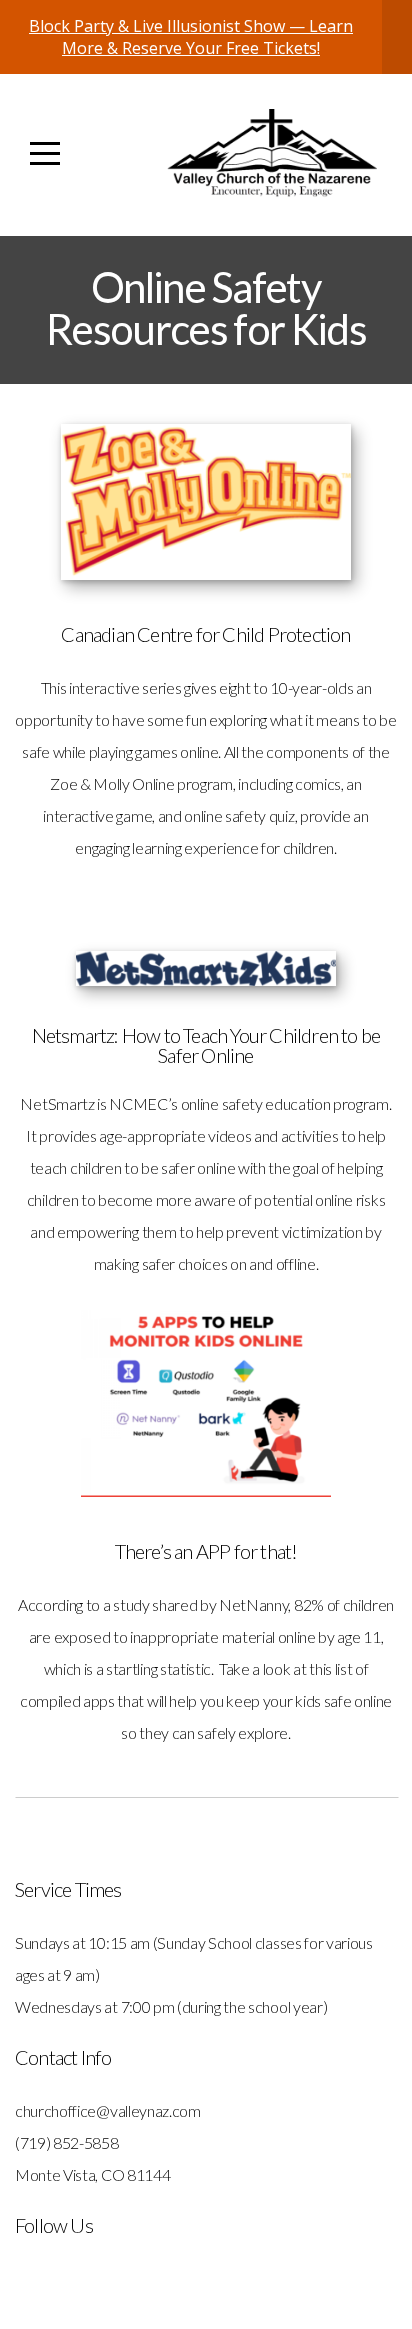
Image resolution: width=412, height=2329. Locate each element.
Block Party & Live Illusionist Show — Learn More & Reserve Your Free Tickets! (191, 37)
